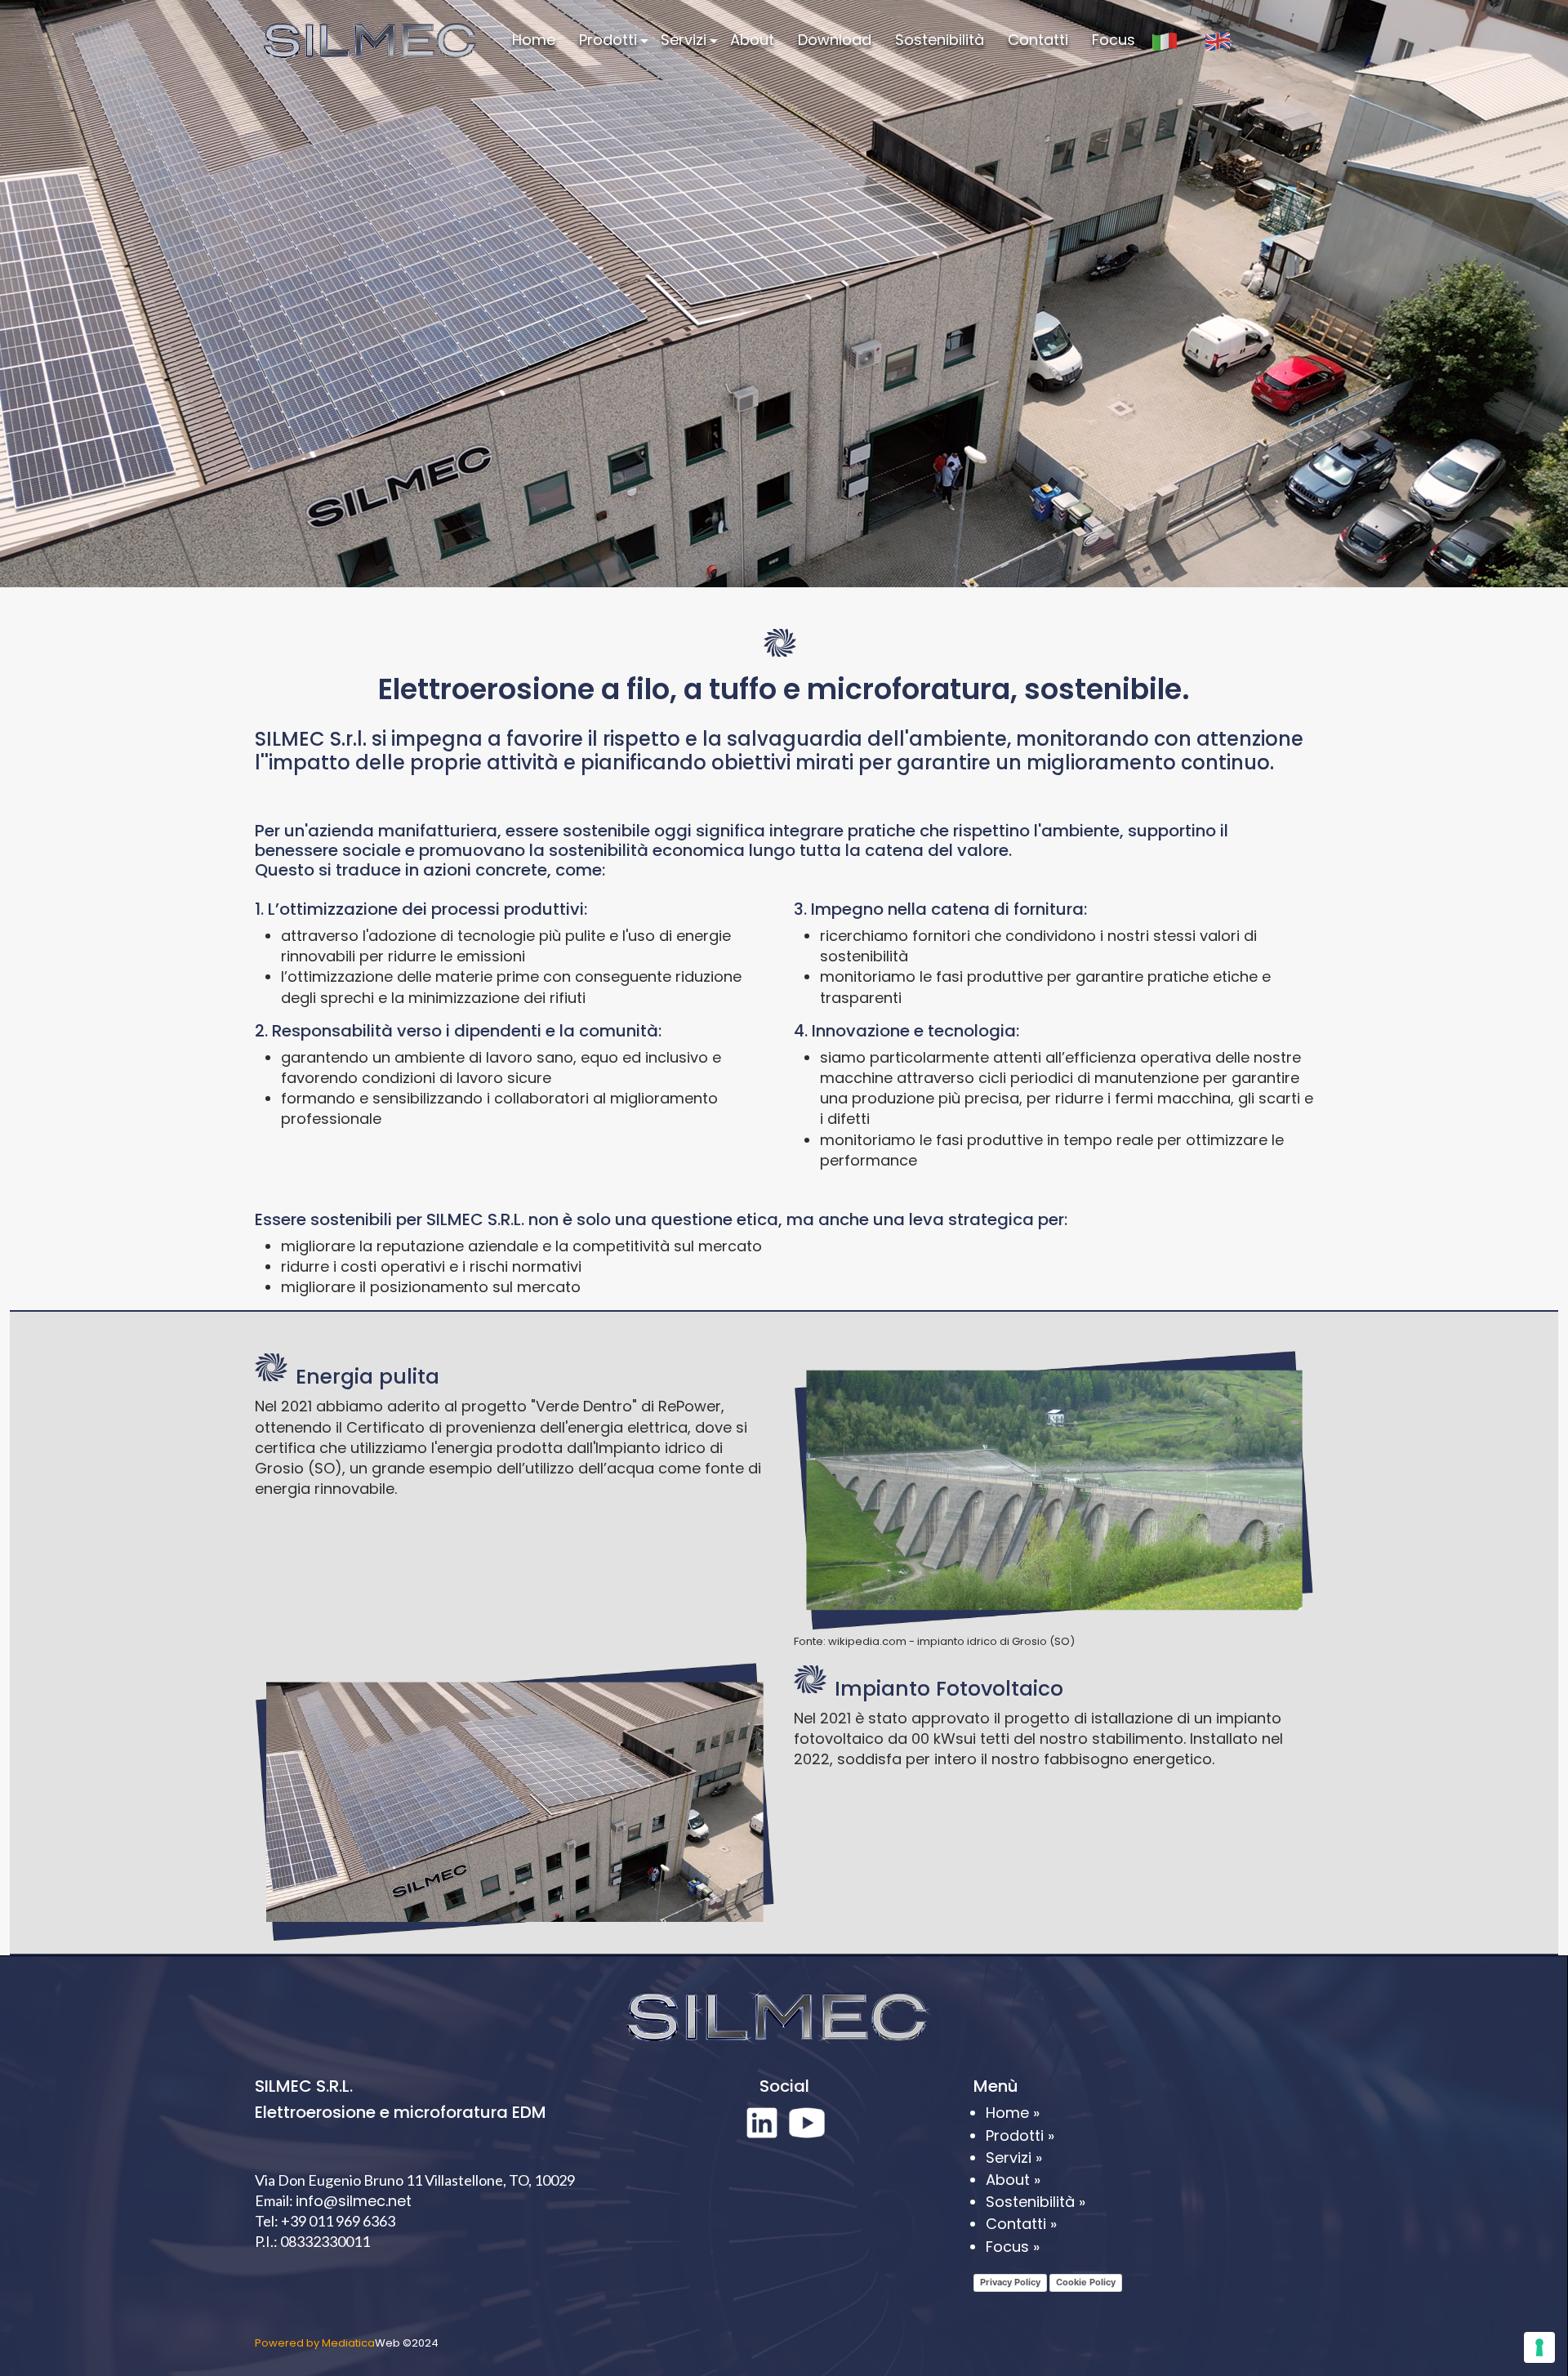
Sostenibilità (940, 40)
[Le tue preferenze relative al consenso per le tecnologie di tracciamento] (1539, 2347)
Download (835, 40)
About (752, 40)
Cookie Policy (1086, 2282)
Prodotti (608, 40)
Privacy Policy (1010, 2282)
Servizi (684, 40)
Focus (1114, 40)
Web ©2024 (347, 2343)
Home (534, 40)
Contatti (1038, 40)
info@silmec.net (354, 2201)
